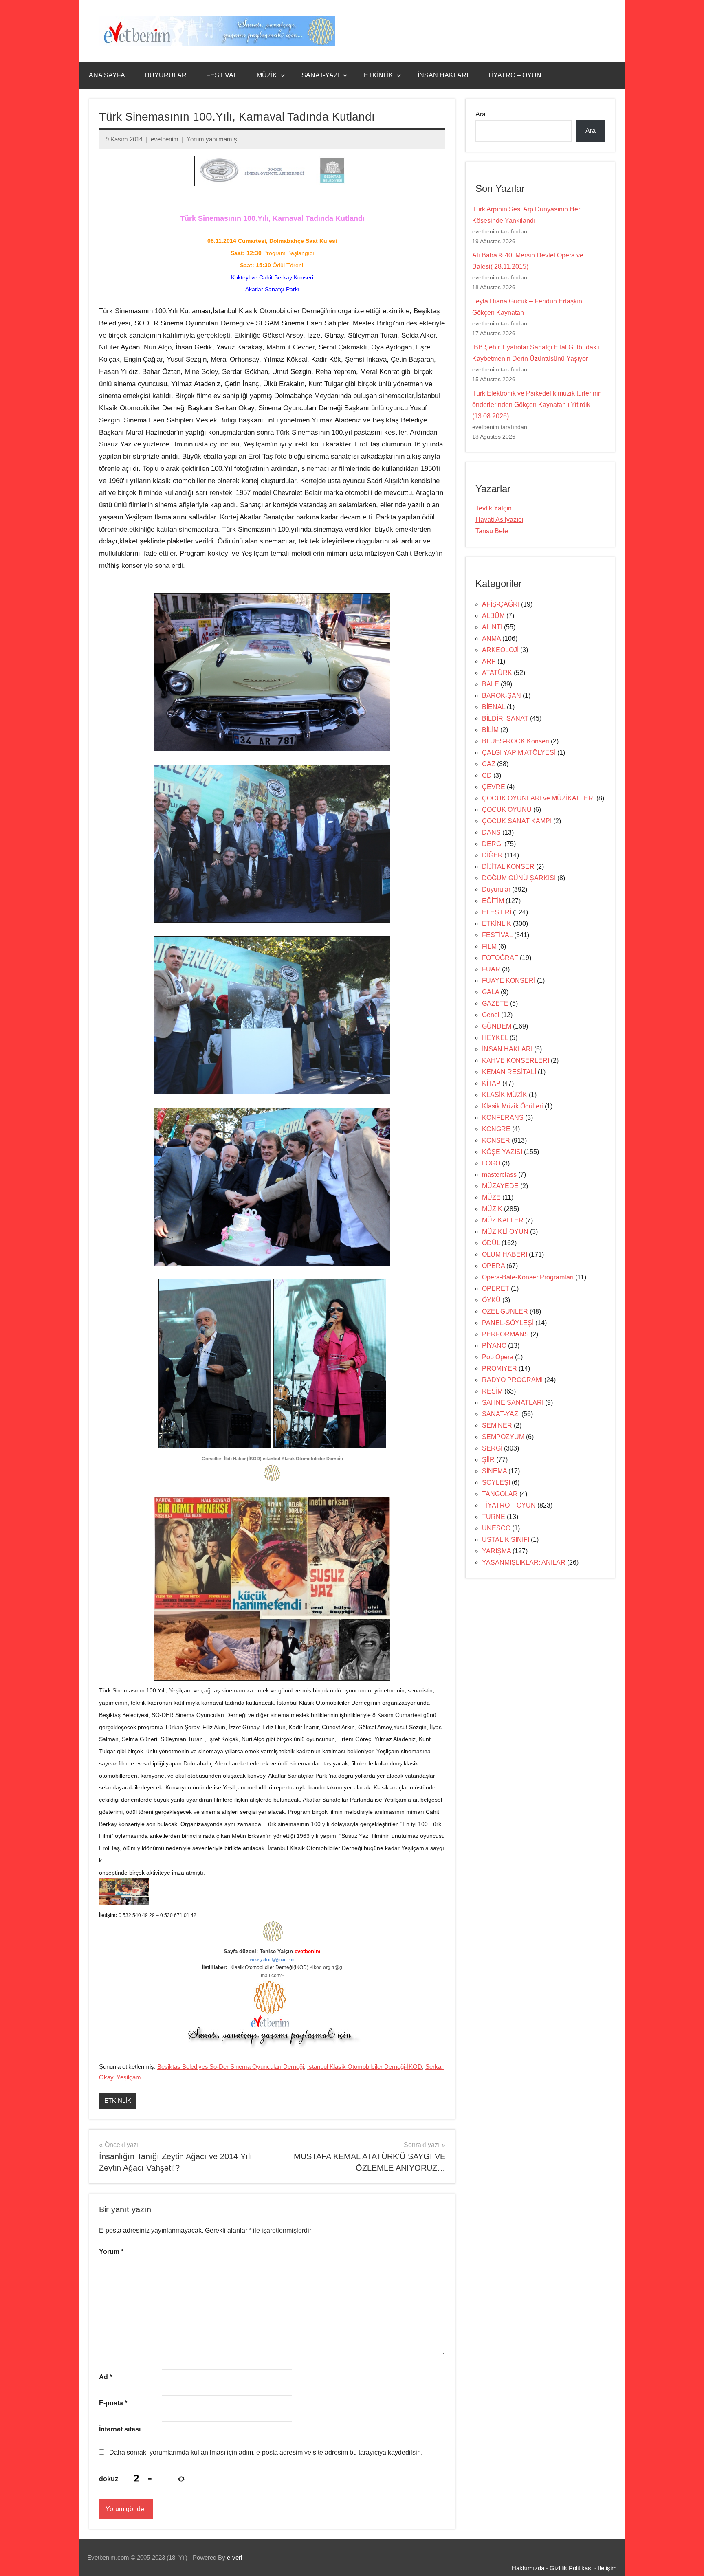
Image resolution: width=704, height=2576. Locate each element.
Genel (491, 1015)
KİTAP (491, 1083)
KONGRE (496, 1129)
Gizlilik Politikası (571, 2568)
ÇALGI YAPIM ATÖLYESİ (519, 753)
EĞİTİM (493, 901)
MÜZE (491, 1197)
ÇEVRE (494, 787)
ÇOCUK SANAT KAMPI (517, 821)
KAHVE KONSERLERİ (516, 1061)
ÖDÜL (491, 1243)
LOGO (491, 1163)
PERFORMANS (505, 1334)
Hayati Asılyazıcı (499, 520)
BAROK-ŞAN (502, 696)
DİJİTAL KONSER (508, 867)
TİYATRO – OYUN (515, 75)
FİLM (489, 946)
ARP (489, 661)
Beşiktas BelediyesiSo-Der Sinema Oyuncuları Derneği (231, 2067)
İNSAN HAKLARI (443, 75)
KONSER (496, 1140)
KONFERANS (503, 1118)
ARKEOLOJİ (500, 650)
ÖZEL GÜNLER (505, 1311)
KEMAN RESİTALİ (509, 1072)
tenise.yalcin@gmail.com (272, 1959)
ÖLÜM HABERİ (505, 1254)
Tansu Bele (492, 531)
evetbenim (165, 139)
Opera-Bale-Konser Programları (528, 1277)
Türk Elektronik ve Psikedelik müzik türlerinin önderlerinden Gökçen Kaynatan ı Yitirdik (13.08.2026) (537, 405)
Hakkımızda (528, 2568)
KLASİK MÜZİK (505, 1095)
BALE (491, 684)
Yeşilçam (129, 2077)
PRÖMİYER (499, 1368)
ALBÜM (493, 616)
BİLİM (490, 730)
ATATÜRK (497, 673)
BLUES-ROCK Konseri (516, 741)
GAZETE (495, 1003)
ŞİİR (488, 1460)
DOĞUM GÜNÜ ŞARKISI (519, 878)
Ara (481, 114)
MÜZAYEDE (500, 1186)
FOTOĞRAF (500, 958)
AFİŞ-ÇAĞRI (501, 604)
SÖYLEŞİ (496, 1483)
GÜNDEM (497, 1026)
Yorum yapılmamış (212, 139)
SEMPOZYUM (503, 1437)
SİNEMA (494, 1471)
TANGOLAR (500, 1494)
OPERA (493, 1266)
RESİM (492, 1391)
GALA (491, 992)
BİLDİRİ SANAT (505, 718)
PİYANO (494, 1346)
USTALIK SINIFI (506, 1540)
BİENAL (494, 707)
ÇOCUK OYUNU (507, 810)
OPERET (496, 1289)
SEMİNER (497, 1425)
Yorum (111, 2252)
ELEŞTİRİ (497, 912)
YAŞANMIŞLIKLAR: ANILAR (524, 1562)
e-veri (234, 2557)
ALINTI (492, 627)
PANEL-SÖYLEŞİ (508, 1323)
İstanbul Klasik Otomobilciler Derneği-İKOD (365, 2067)
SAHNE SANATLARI (513, 1403)
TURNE (494, 1517)
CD (487, 775)
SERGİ (492, 1448)
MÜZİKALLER (503, 1220)
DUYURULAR (166, 75)
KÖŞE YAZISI (502, 1152)
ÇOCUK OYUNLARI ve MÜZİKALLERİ (538, 798)
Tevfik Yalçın (494, 508)
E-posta (113, 2403)
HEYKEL (495, 1038)
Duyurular (496, 889)
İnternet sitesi (120, 2429)
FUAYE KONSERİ (509, 981)
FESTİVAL (222, 75)
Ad (106, 2377)
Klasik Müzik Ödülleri (513, 1106)
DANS (491, 832)
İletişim (607, 2568)
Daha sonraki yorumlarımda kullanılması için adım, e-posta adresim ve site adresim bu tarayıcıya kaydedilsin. (266, 2452)
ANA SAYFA (107, 75)
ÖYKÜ (491, 1300)
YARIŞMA (496, 1551)
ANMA (491, 639)
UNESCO (496, 1528)
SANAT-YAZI (320, 75)
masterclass (499, 1175)
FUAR (491, 969)
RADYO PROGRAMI (512, 1380)
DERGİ (492, 844)
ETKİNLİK (378, 75)
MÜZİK (267, 75)
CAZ (489, 764)
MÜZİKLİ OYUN (505, 1232)
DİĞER (492, 855)
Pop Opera (498, 1357)
